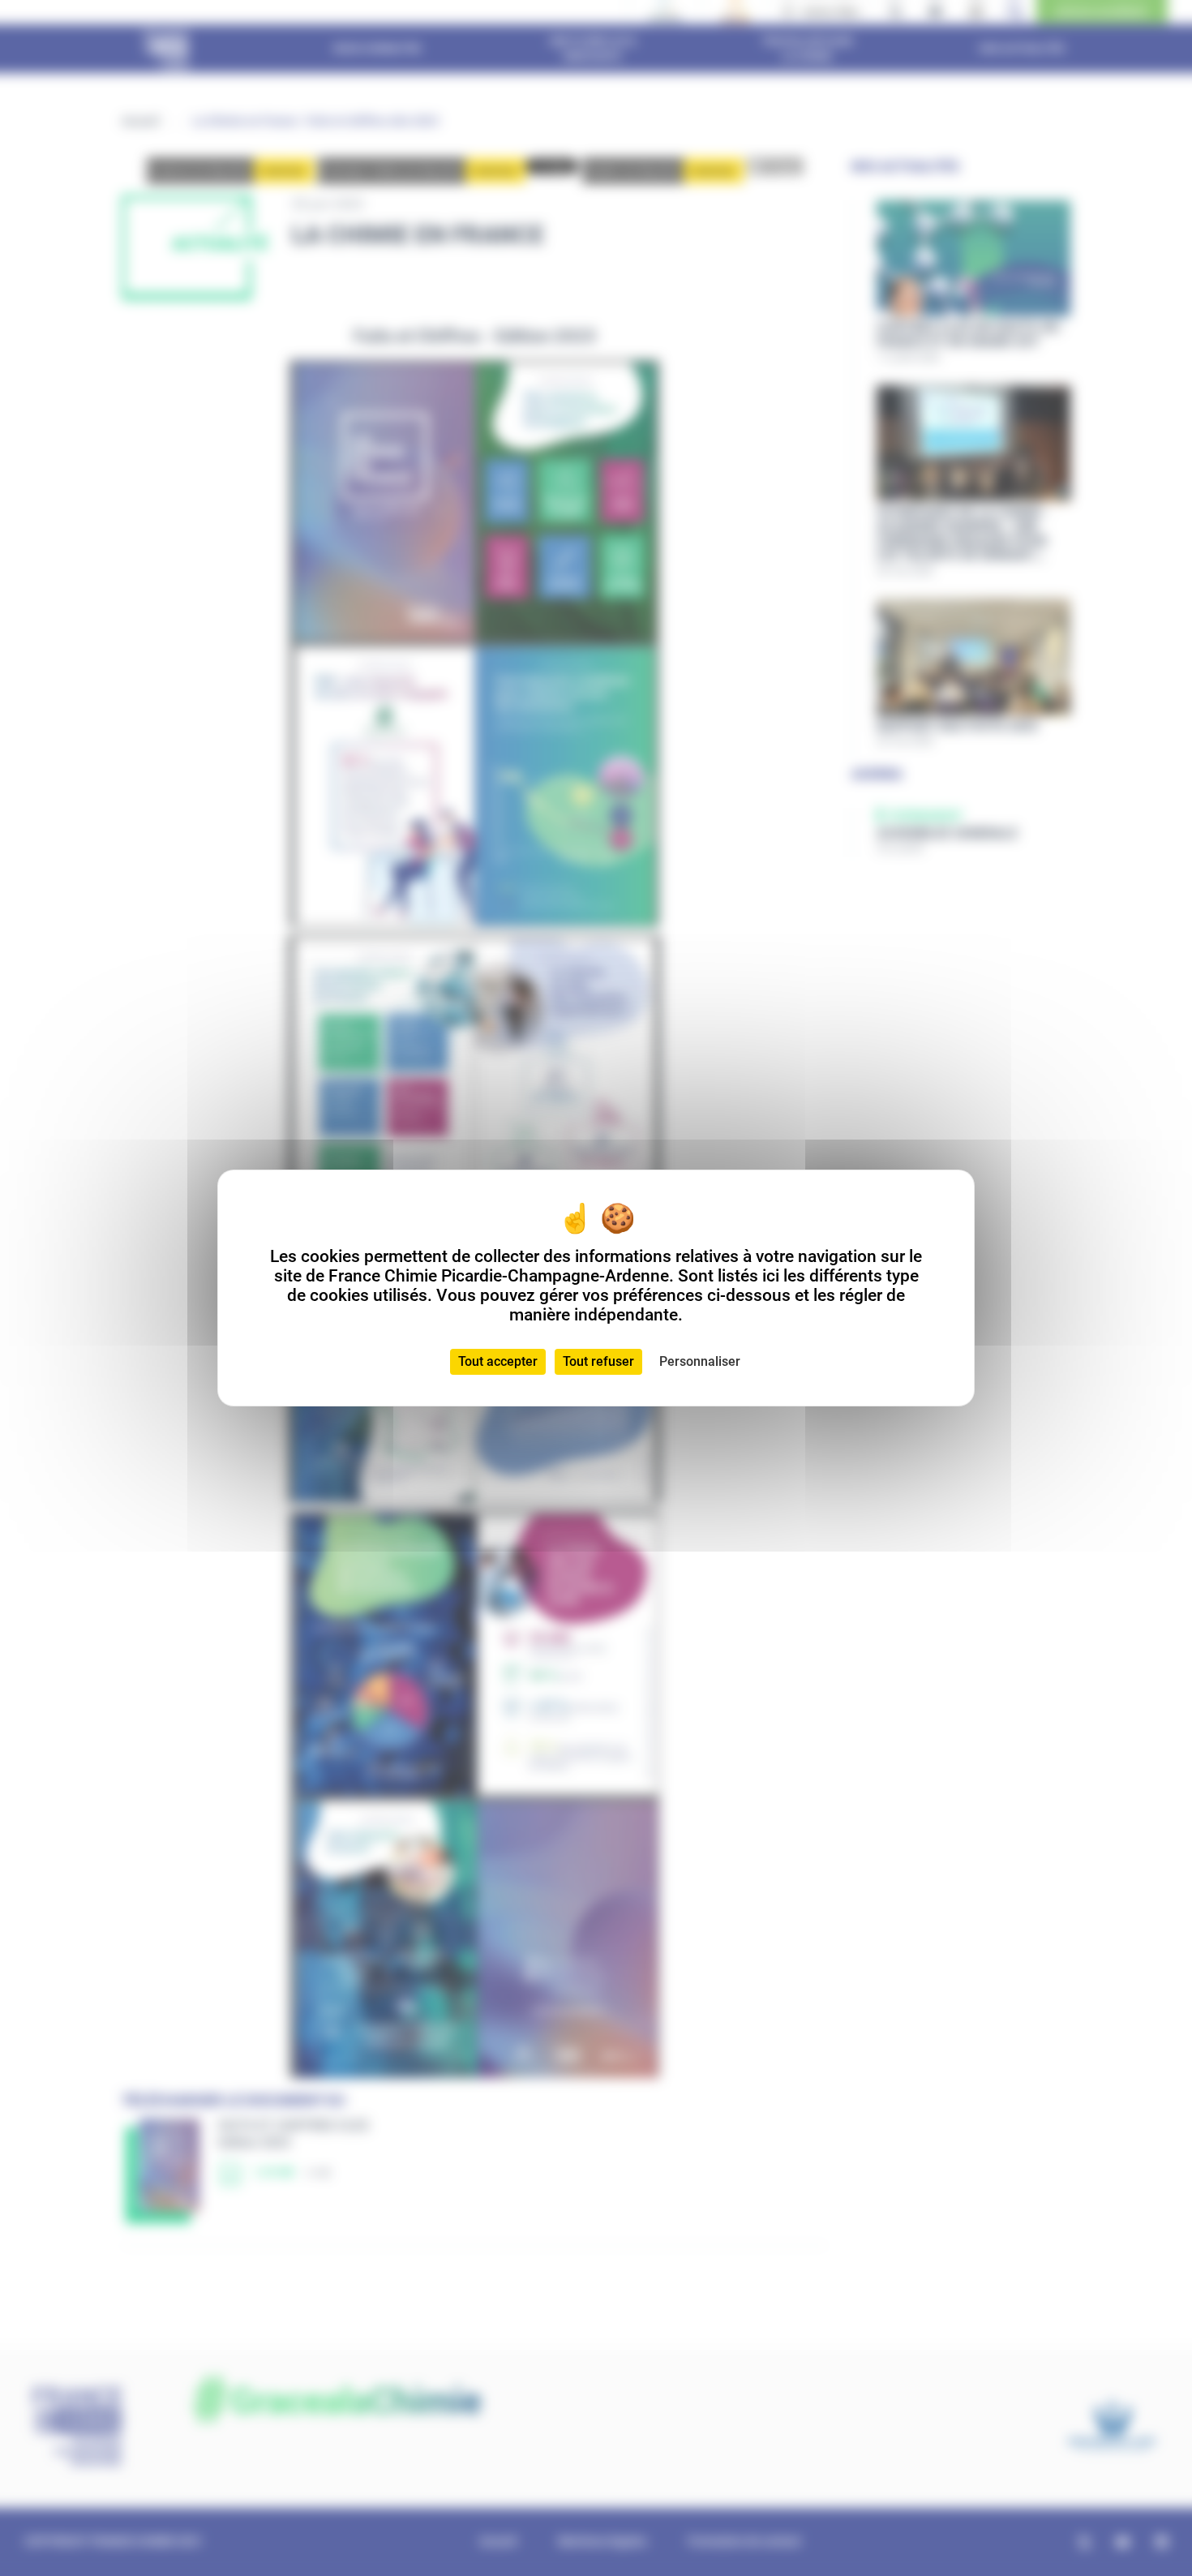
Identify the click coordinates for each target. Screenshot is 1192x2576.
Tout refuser (598, 1361)
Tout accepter (498, 1361)
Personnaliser (700, 1361)
